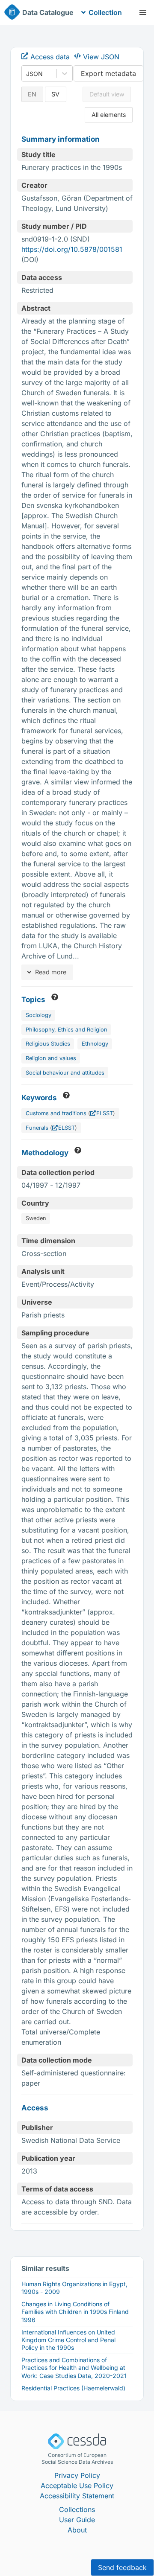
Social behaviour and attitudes (65, 1073)
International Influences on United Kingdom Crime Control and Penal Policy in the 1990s (68, 2340)
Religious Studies (48, 1044)
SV (55, 94)
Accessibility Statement (77, 2496)
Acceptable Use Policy (77, 2486)
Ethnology (95, 1044)
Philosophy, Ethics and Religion (67, 1030)
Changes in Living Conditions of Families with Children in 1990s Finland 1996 (75, 2312)
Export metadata (108, 73)
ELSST (105, 1113)
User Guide (77, 2520)
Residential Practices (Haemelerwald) (73, 2388)
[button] (143, 12)
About (77, 2530)
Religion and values (51, 1058)
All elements (109, 115)
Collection (105, 12)
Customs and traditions (56, 1113)
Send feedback (122, 2567)
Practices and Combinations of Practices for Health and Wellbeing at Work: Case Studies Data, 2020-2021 (74, 2368)
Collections (77, 2509)
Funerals (37, 1128)
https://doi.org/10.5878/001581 (72, 249)
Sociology (38, 1015)
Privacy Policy (77, 2475)
